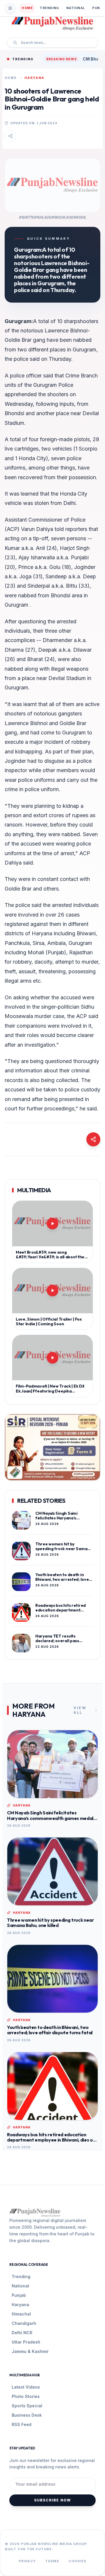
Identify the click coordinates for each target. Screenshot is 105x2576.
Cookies (77, 2561)
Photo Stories (26, 2396)
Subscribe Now (53, 2500)
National (76, 8)
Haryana (20, 2305)
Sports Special (27, 2406)
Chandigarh (24, 2323)
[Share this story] (10, 136)
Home (27, 8)
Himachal (21, 2314)
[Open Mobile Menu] (10, 8)
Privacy (27, 2561)
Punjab (19, 2295)
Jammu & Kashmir (30, 2351)
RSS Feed (22, 2424)
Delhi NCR (22, 2333)
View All (80, 1710)
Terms (52, 2561)
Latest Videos (26, 2387)
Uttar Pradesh (26, 2342)
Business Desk (27, 2415)
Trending (49, 8)
